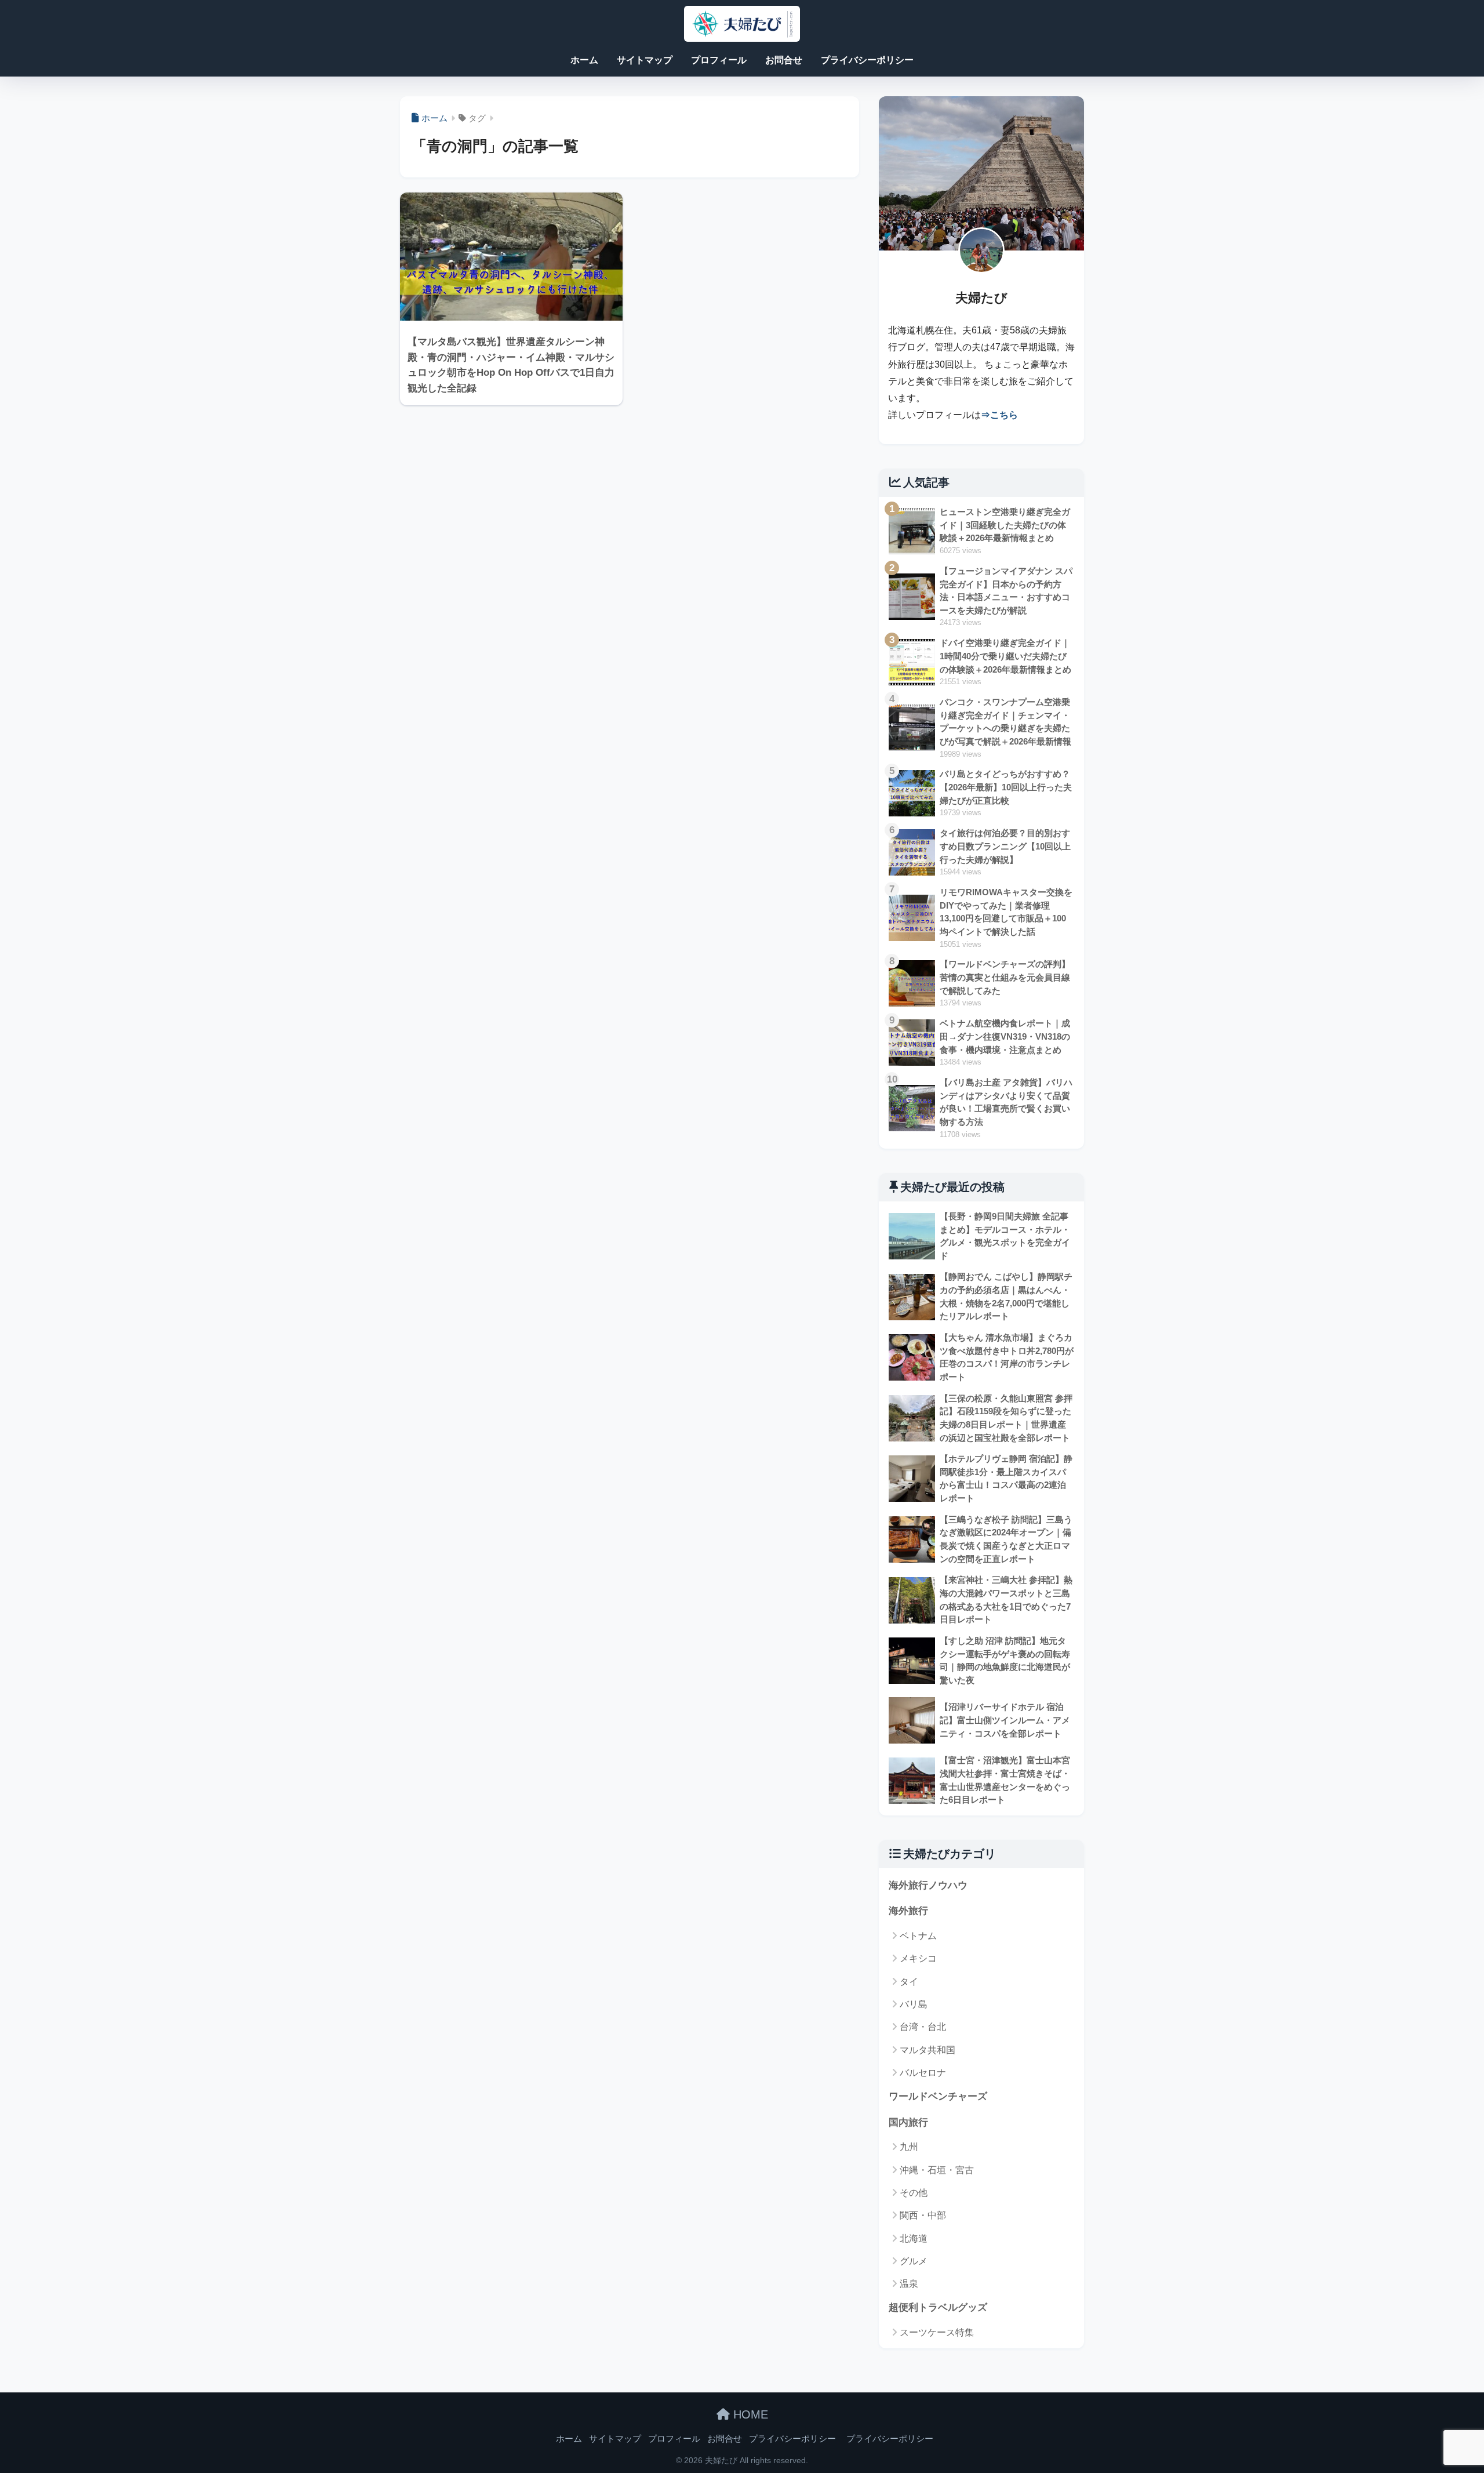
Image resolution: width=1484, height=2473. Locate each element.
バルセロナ (923, 2073)
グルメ (914, 2261)
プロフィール (719, 60)
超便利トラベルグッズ (938, 2307)
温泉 (909, 2284)
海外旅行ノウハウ (928, 1885)
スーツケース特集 (937, 2332)
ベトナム (918, 1936)
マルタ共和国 (927, 2050)
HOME (749, 2414)
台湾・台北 (923, 2027)
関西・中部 (923, 2215)
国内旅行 (908, 2122)
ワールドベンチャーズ (938, 2096)
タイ (909, 1982)
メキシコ (918, 1958)
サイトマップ (645, 60)
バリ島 (914, 2004)
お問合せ (784, 60)
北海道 (914, 2238)
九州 (909, 2147)
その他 (914, 2193)
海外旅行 (908, 1911)
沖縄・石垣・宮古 (937, 2170)
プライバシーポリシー (867, 60)
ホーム (584, 60)
